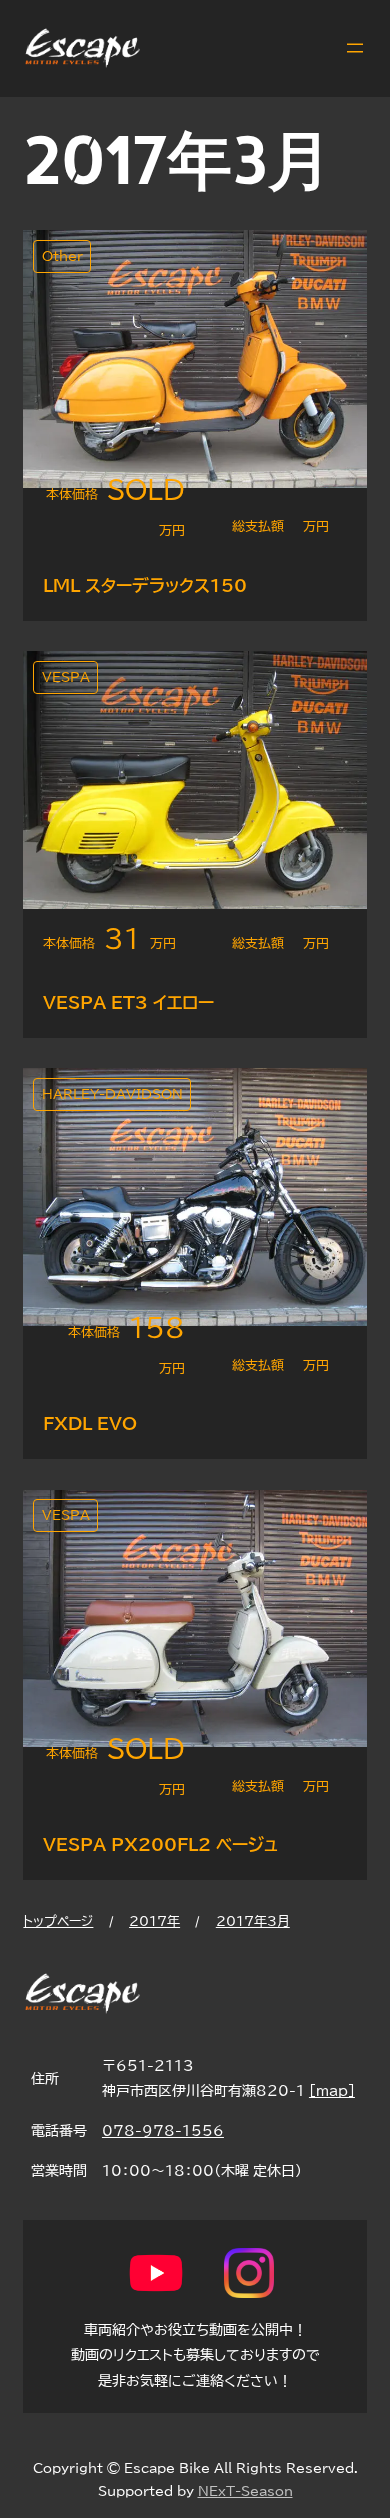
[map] (332, 2090)
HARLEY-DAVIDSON (112, 1094)
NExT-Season (245, 2491)
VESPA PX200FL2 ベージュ (160, 1844)
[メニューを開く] (355, 48)
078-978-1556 (163, 2130)
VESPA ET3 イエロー (128, 1002)
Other (62, 256)
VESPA (66, 677)
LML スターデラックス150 (145, 585)
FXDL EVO (90, 1423)
